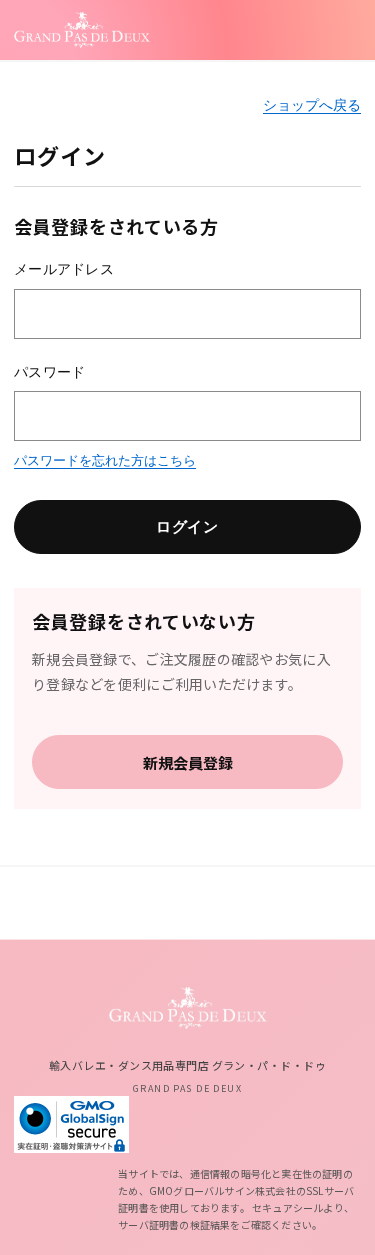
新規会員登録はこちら (187, 762)
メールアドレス (64, 269)
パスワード (49, 372)
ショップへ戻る (312, 105)
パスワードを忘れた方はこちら (105, 460)
